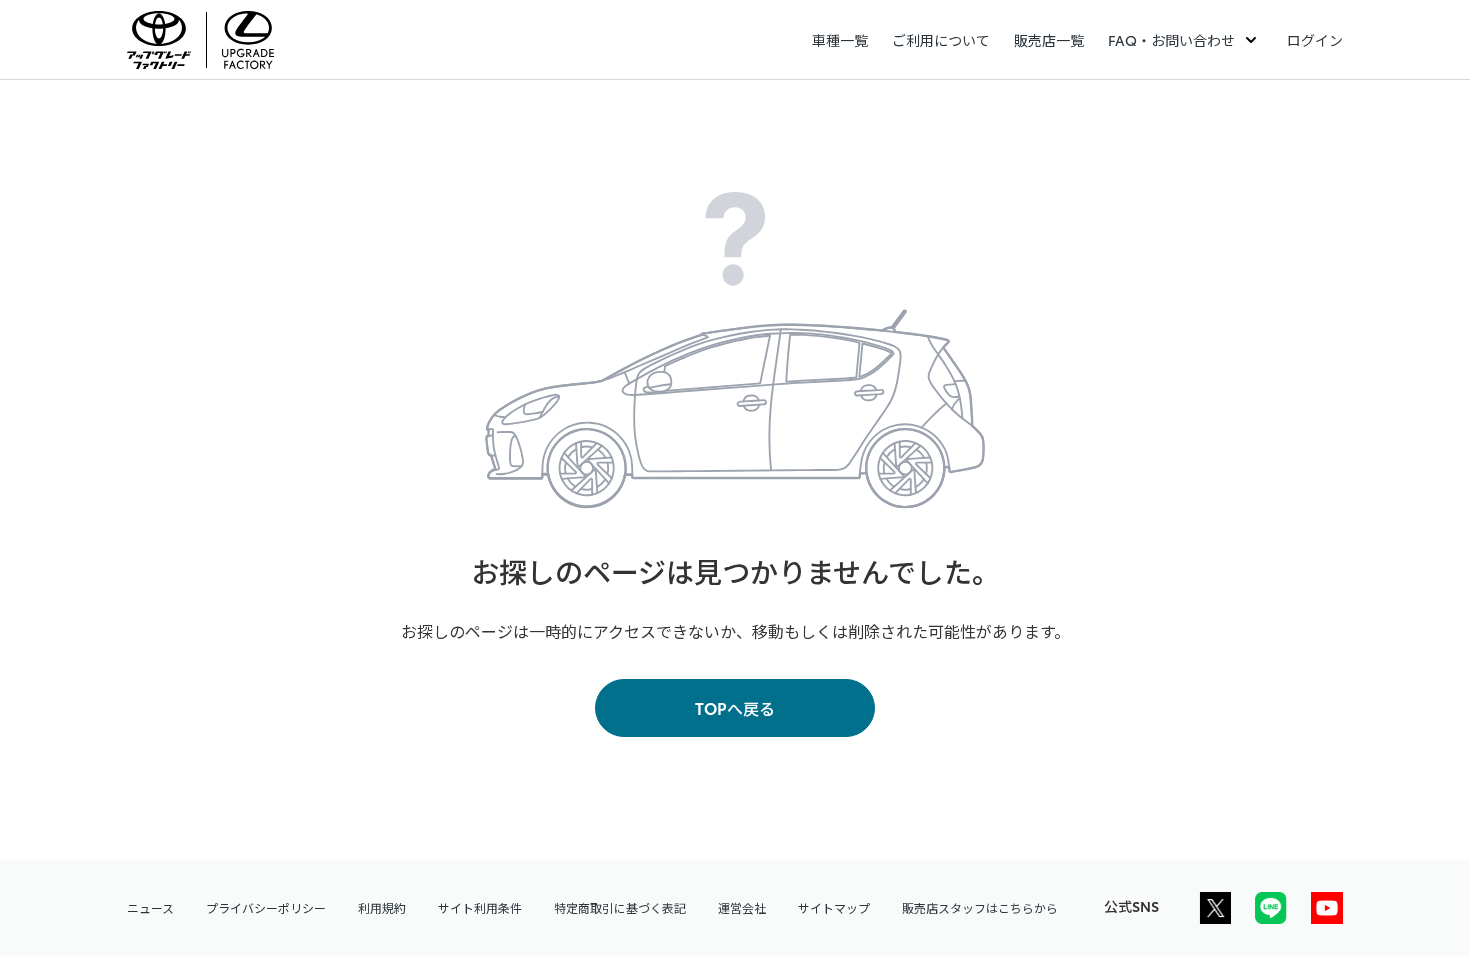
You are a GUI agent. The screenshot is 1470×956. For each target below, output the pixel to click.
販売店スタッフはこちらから (980, 907)
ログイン (1315, 40)
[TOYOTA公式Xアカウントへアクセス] (1215, 908)
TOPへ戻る (735, 707)
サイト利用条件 (480, 907)
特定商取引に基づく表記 (620, 907)
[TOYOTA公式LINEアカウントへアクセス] (1271, 908)
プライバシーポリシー (266, 907)
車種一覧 (840, 40)
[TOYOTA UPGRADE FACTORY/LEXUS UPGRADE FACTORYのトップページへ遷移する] (209, 40)
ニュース (150, 907)
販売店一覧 (1049, 40)
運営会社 (742, 907)
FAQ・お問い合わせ (1171, 40)
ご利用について (941, 40)
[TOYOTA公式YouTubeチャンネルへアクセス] (1327, 908)
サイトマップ (834, 907)
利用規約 (382, 907)
